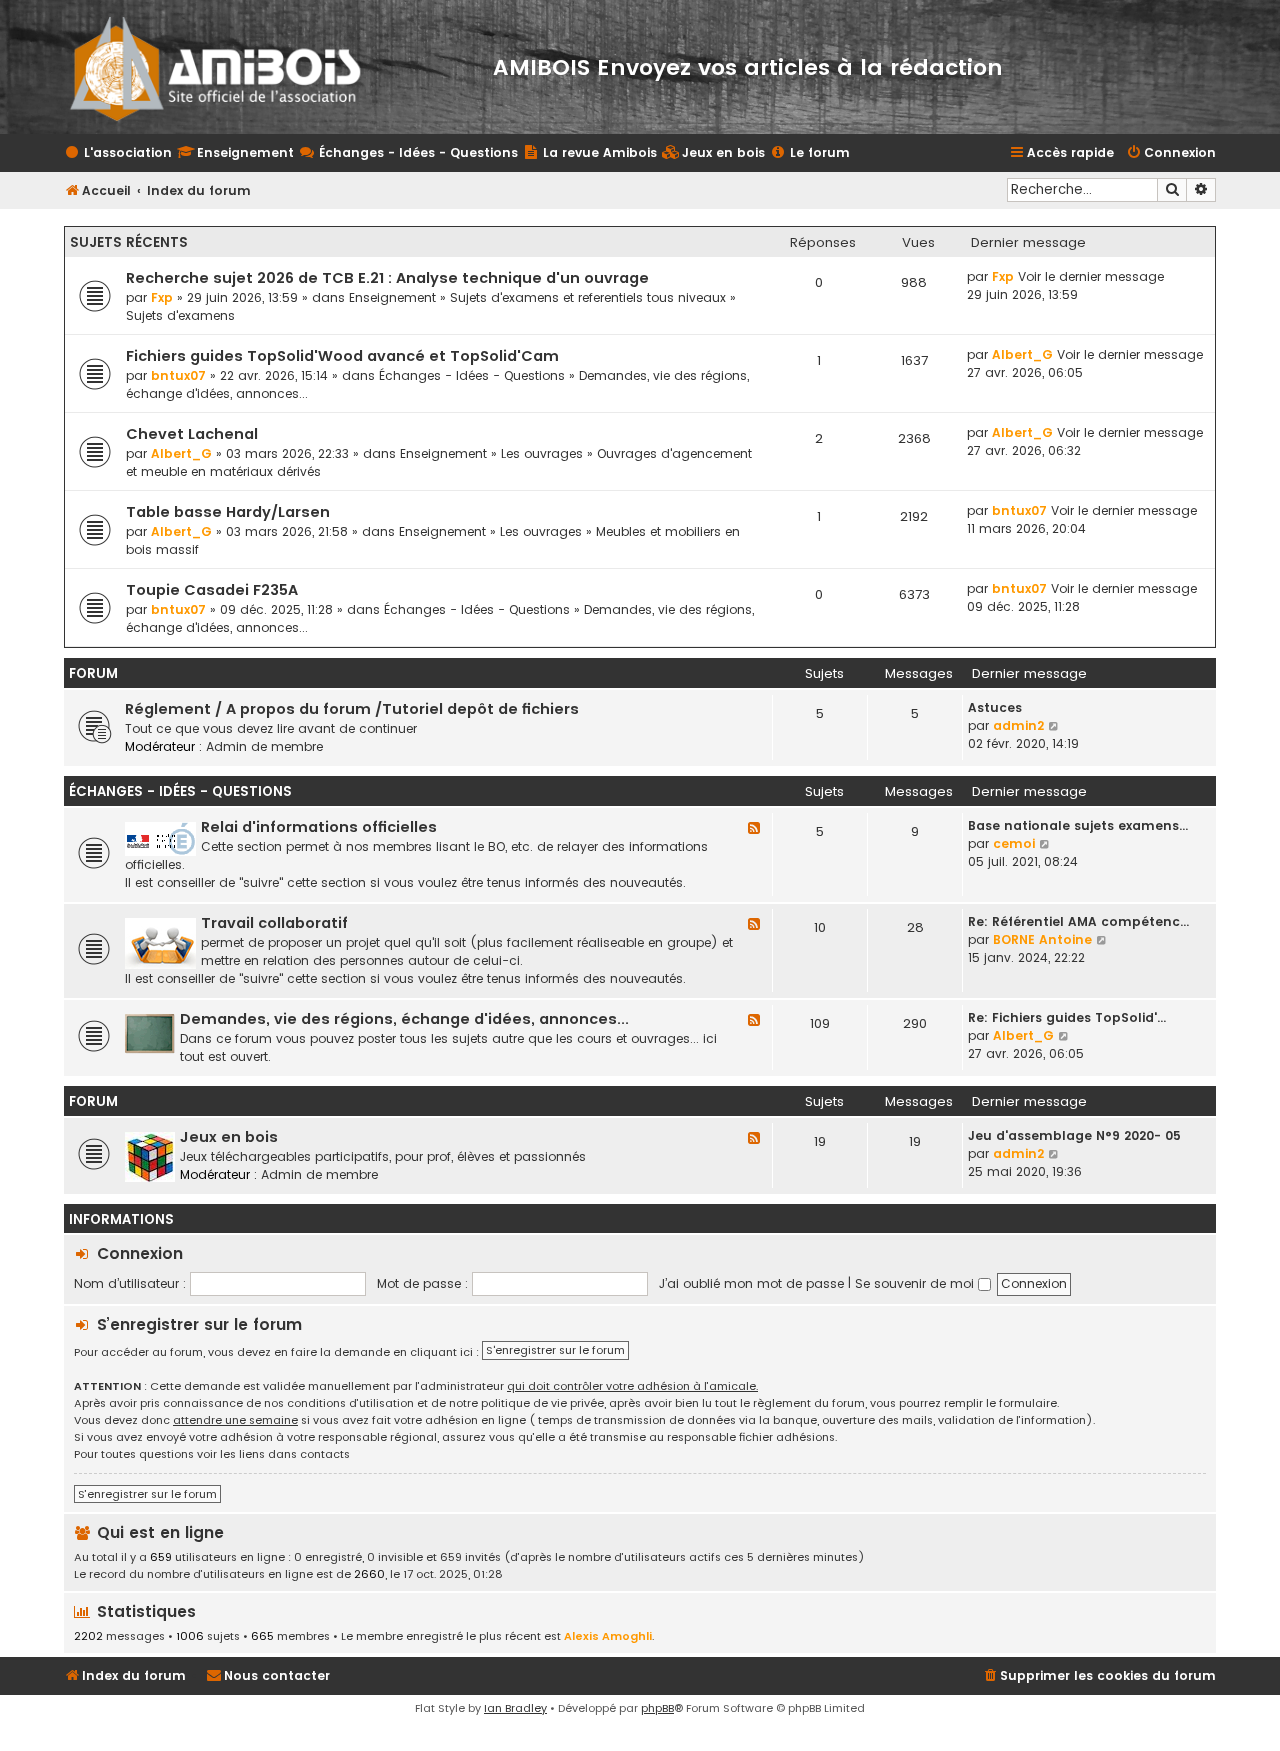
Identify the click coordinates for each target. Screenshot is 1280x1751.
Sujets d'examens (180, 315)
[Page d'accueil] (228, 67)
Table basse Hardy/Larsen (228, 512)
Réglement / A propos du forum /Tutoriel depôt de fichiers (352, 709)
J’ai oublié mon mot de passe (751, 1283)
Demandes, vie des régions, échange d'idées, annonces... (404, 1019)
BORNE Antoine (1042, 939)
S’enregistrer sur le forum (199, 1324)
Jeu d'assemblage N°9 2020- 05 (1074, 1135)
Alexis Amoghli (608, 1636)
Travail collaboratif (274, 923)
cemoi (1014, 843)
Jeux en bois (229, 1137)
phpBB (657, 1708)
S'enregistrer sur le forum (555, 1350)
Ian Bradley (515, 1708)
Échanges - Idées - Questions (472, 375)
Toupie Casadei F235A (212, 590)
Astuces (995, 707)
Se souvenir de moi (916, 1283)
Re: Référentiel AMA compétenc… (1078, 921)
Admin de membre (264, 746)
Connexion (140, 1253)
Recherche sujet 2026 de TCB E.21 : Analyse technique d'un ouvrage (387, 278)
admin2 (1018, 725)
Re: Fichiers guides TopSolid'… (1067, 1017)
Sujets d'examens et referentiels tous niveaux (588, 297)
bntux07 (178, 375)
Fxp (162, 297)
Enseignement (392, 297)
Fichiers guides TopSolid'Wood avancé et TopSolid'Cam (342, 356)
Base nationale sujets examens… (1078, 825)
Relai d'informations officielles (319, 827)
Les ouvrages (542, 453)
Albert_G (1022, 354)
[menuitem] (713, 153)
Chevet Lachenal (192, 434)
